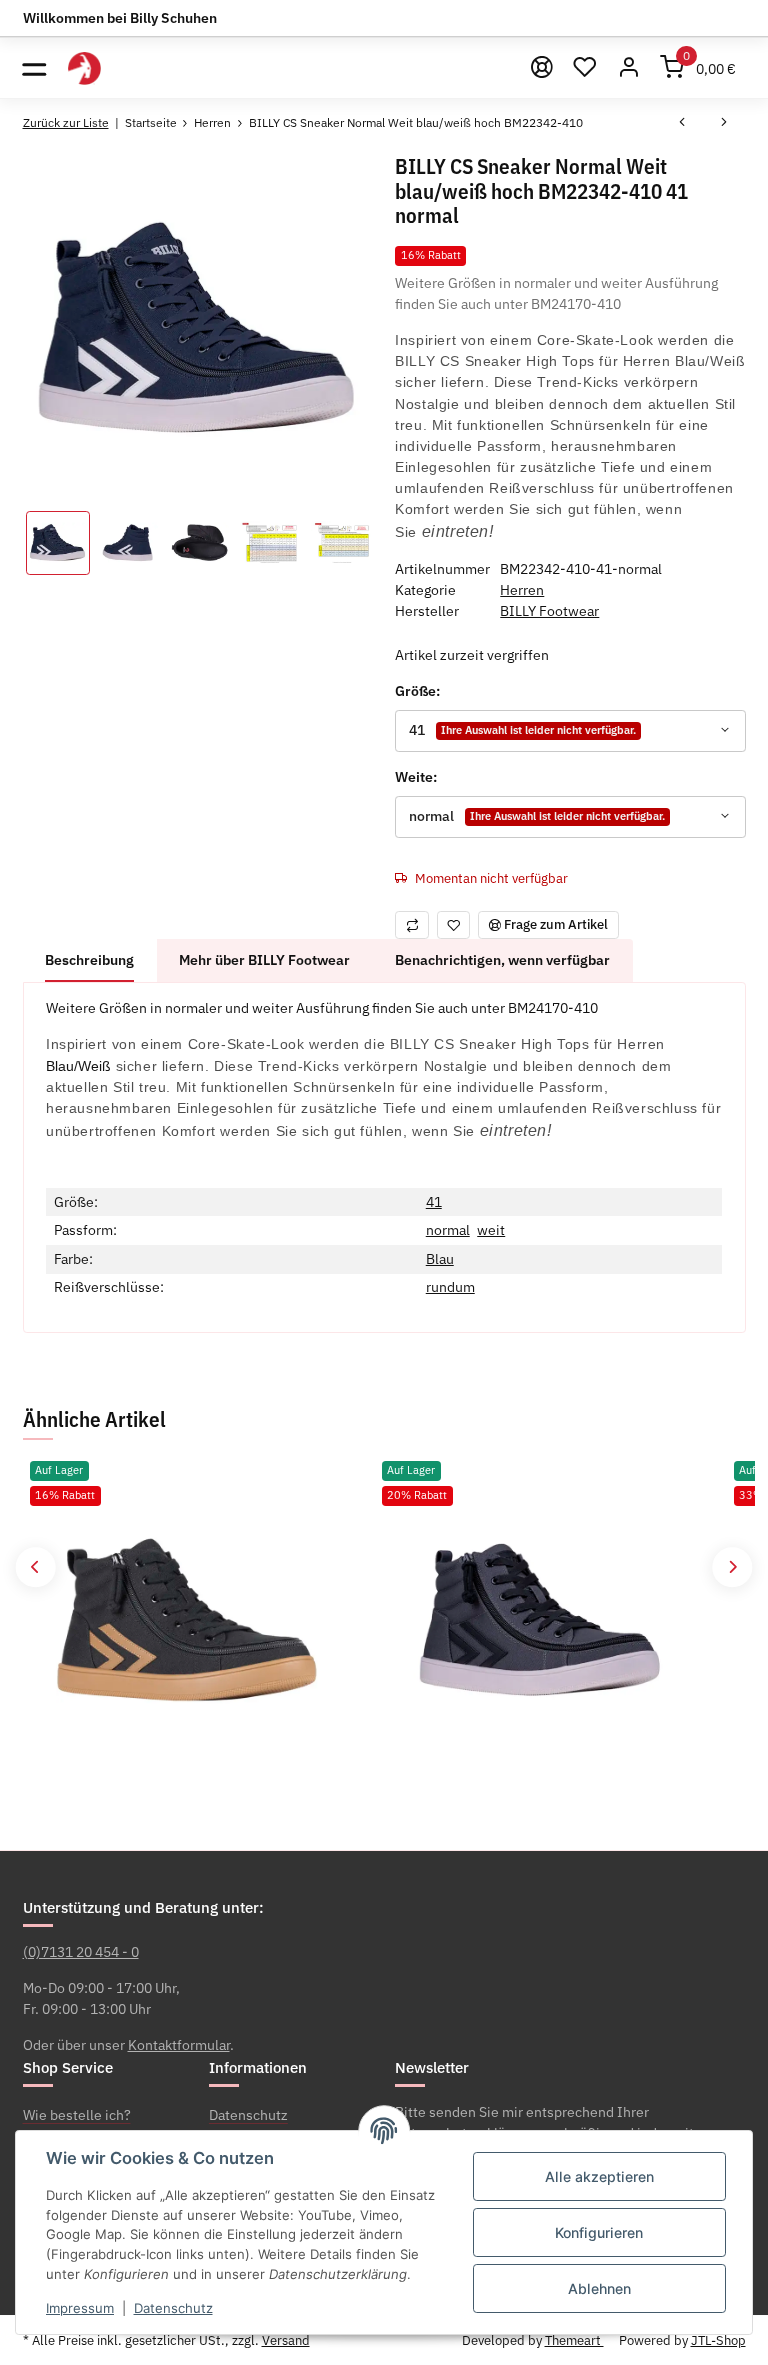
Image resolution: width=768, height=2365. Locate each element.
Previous (35, 1567)
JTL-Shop (718, 2340)
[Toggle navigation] (34, 67)
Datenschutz (173, 2308)
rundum (450, 1287)
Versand (286, 2340)
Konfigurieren (599, 2232)
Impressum (80, 2308)
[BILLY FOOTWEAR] (84, 68)
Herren (522, 590)
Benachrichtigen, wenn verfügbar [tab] (502, 960)
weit (491, 1230)
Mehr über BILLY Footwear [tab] (264, 960)
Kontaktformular (179, 2045)
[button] (629, 68)
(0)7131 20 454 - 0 (81, 1952)
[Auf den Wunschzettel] (454, 924)
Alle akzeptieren (599, 2176)
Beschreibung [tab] (89, 960)
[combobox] (570, 731)
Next (732, 1567)
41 (434, 1202)
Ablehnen (599, 2288)
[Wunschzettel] (586, 68)
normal (448, 1230)
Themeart (574, 2340)
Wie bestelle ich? (77, 2115)
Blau (440, 1259)
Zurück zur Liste (66, 122)
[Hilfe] (542, 68)
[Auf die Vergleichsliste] (412, 924)
